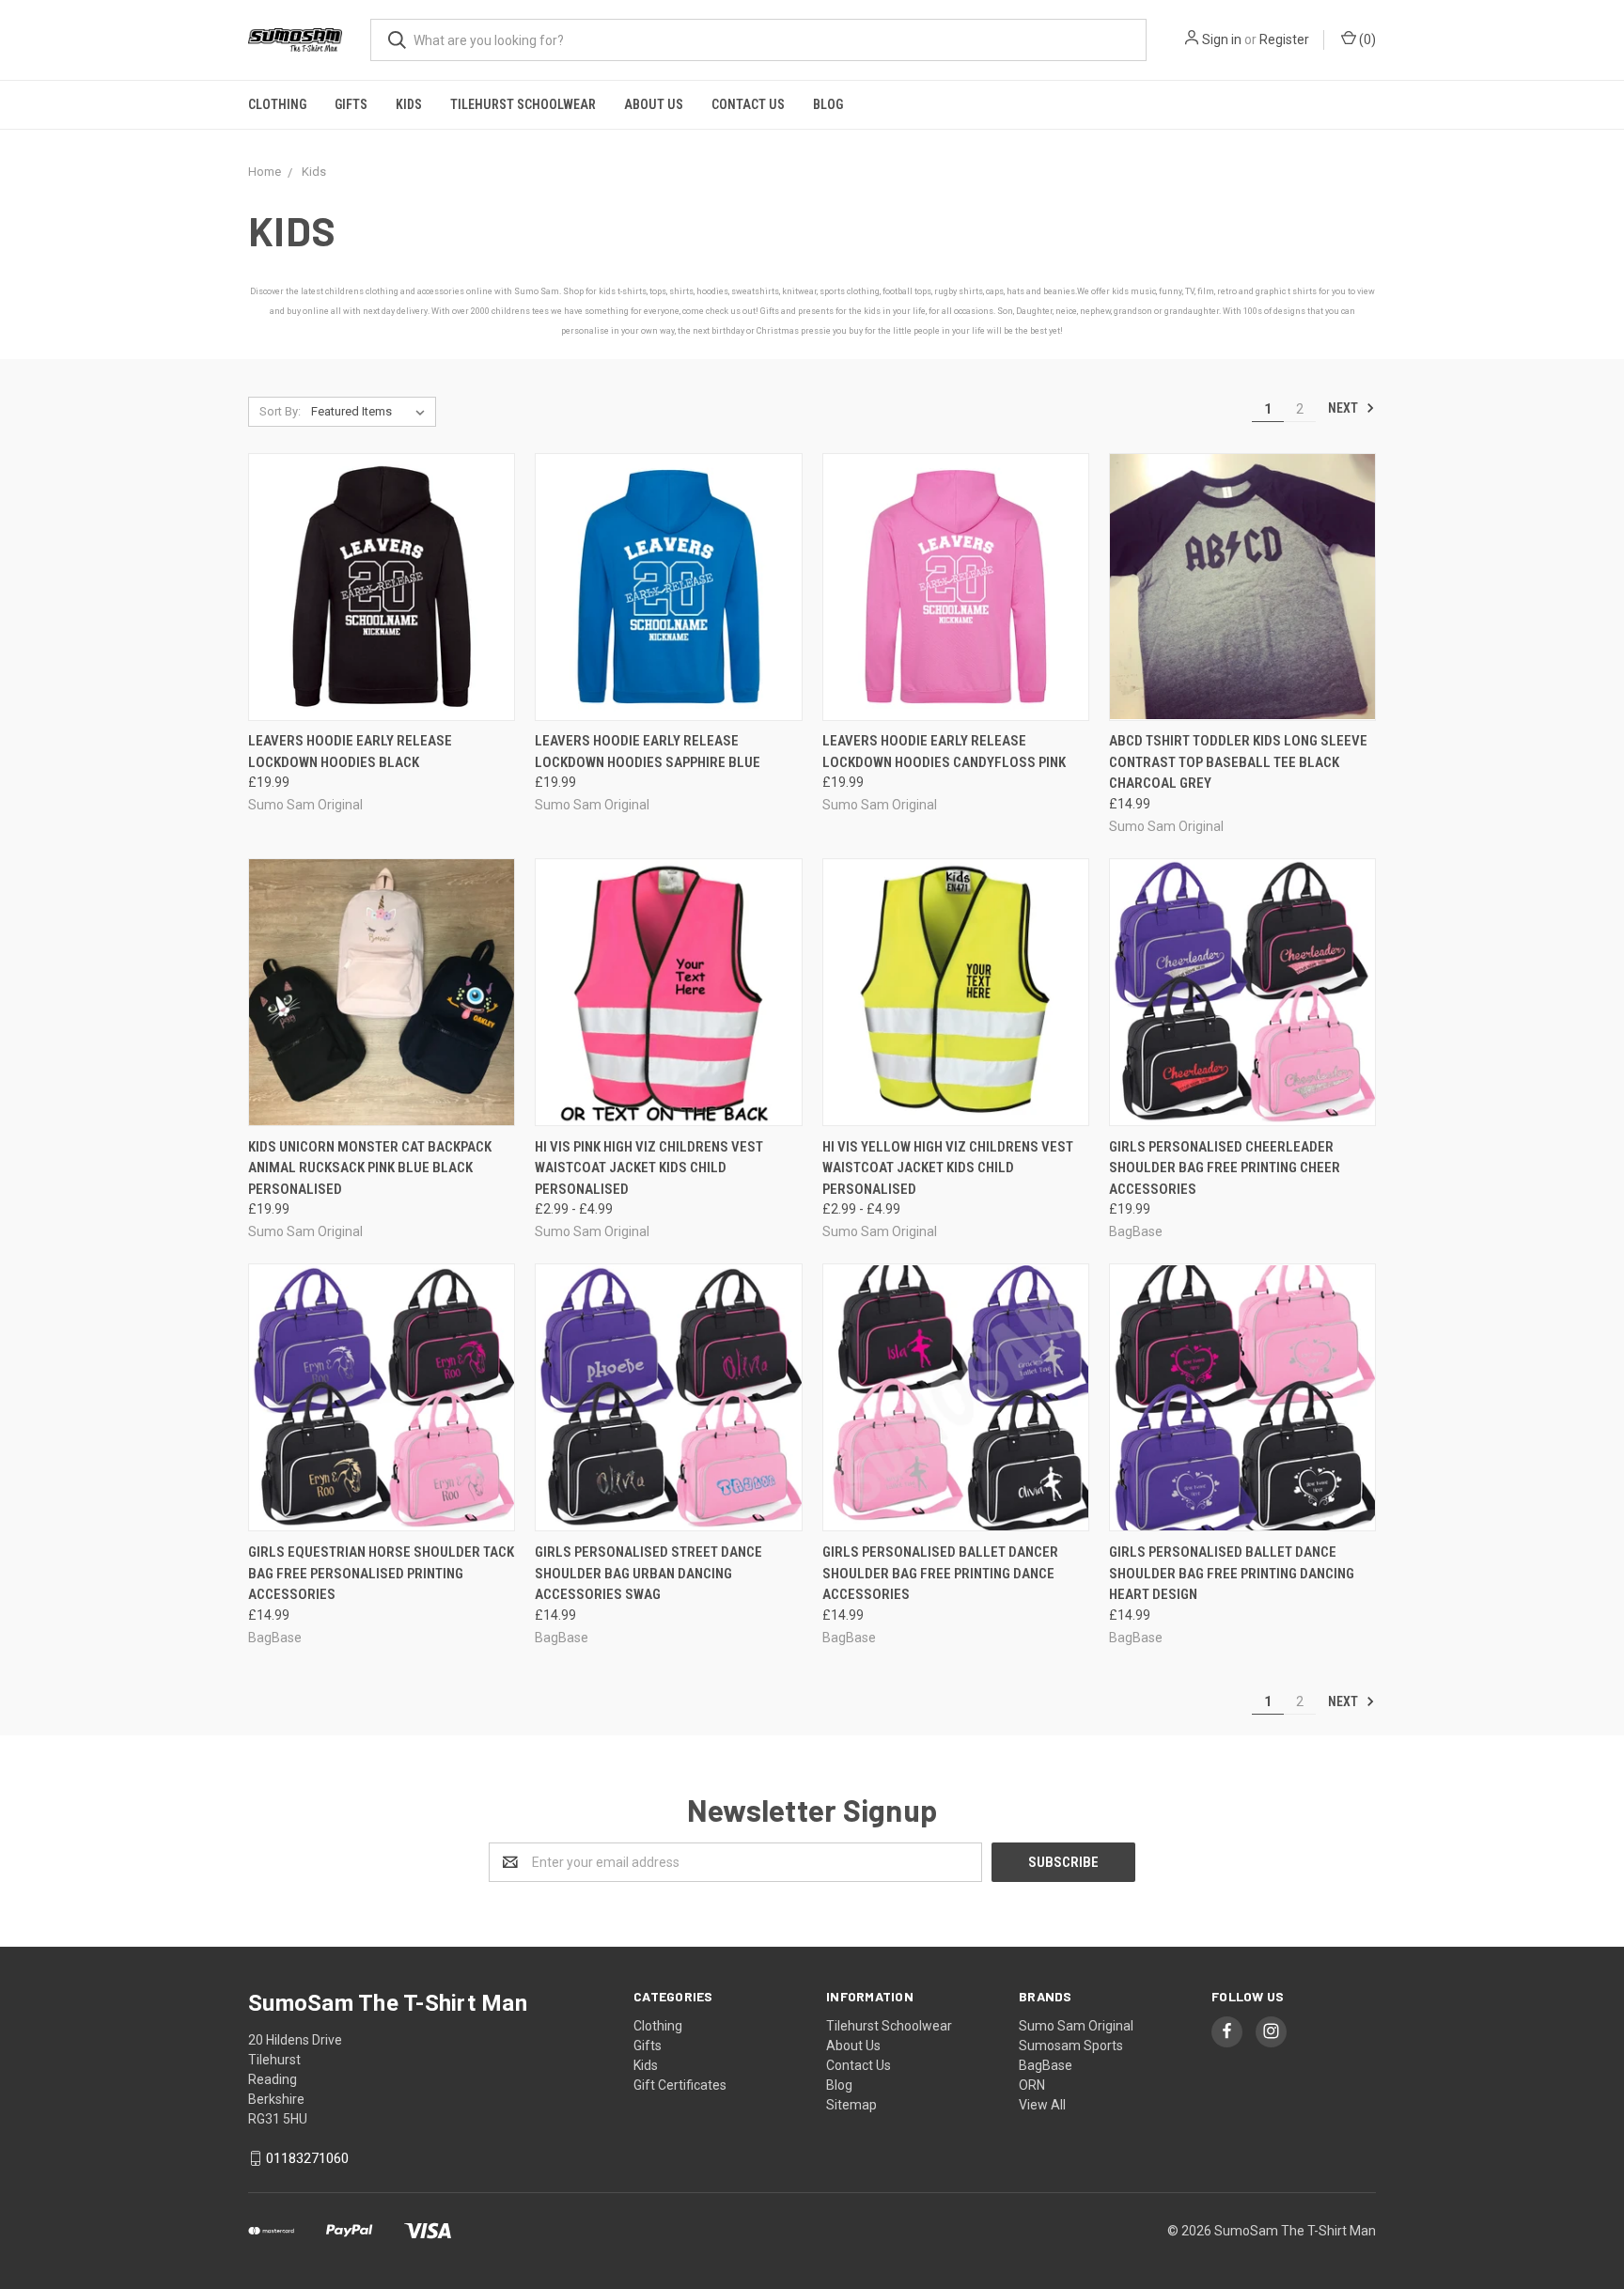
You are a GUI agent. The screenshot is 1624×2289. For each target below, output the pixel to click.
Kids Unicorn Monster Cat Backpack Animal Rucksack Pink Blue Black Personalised (370, 1168)
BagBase (1046, 2065)
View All (1042, 2105)
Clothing (277, 104)
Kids (409, 104)
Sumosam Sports (1071, 2046)
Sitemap (851, 2105)
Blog (828, 104)
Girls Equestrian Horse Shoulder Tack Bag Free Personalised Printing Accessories (381, 1573)
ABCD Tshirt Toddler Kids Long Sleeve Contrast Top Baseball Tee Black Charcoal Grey (1238, 762)
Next (1344, 408)
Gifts (351, 104)
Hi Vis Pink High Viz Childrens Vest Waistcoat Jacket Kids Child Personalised (649, 1168)
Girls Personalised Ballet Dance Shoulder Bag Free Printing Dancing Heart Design (1232, 1573)
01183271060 (307, 2158)
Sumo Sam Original (1076, 2026)
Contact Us (748, 104)
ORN (1032, 2085)
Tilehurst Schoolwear (523, 104)
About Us (654, 104)
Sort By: (280, 411)
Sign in (1222, 39)
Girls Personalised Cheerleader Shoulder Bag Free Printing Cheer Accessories (1225, 1168)
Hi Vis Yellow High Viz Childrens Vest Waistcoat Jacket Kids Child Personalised (948, 1168)
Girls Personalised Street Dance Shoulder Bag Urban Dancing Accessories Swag (648, 1573)
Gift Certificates (680, 2085)
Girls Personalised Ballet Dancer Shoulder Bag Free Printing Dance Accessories (940, 1573)
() (1366, 39)
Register (1284, 39)
